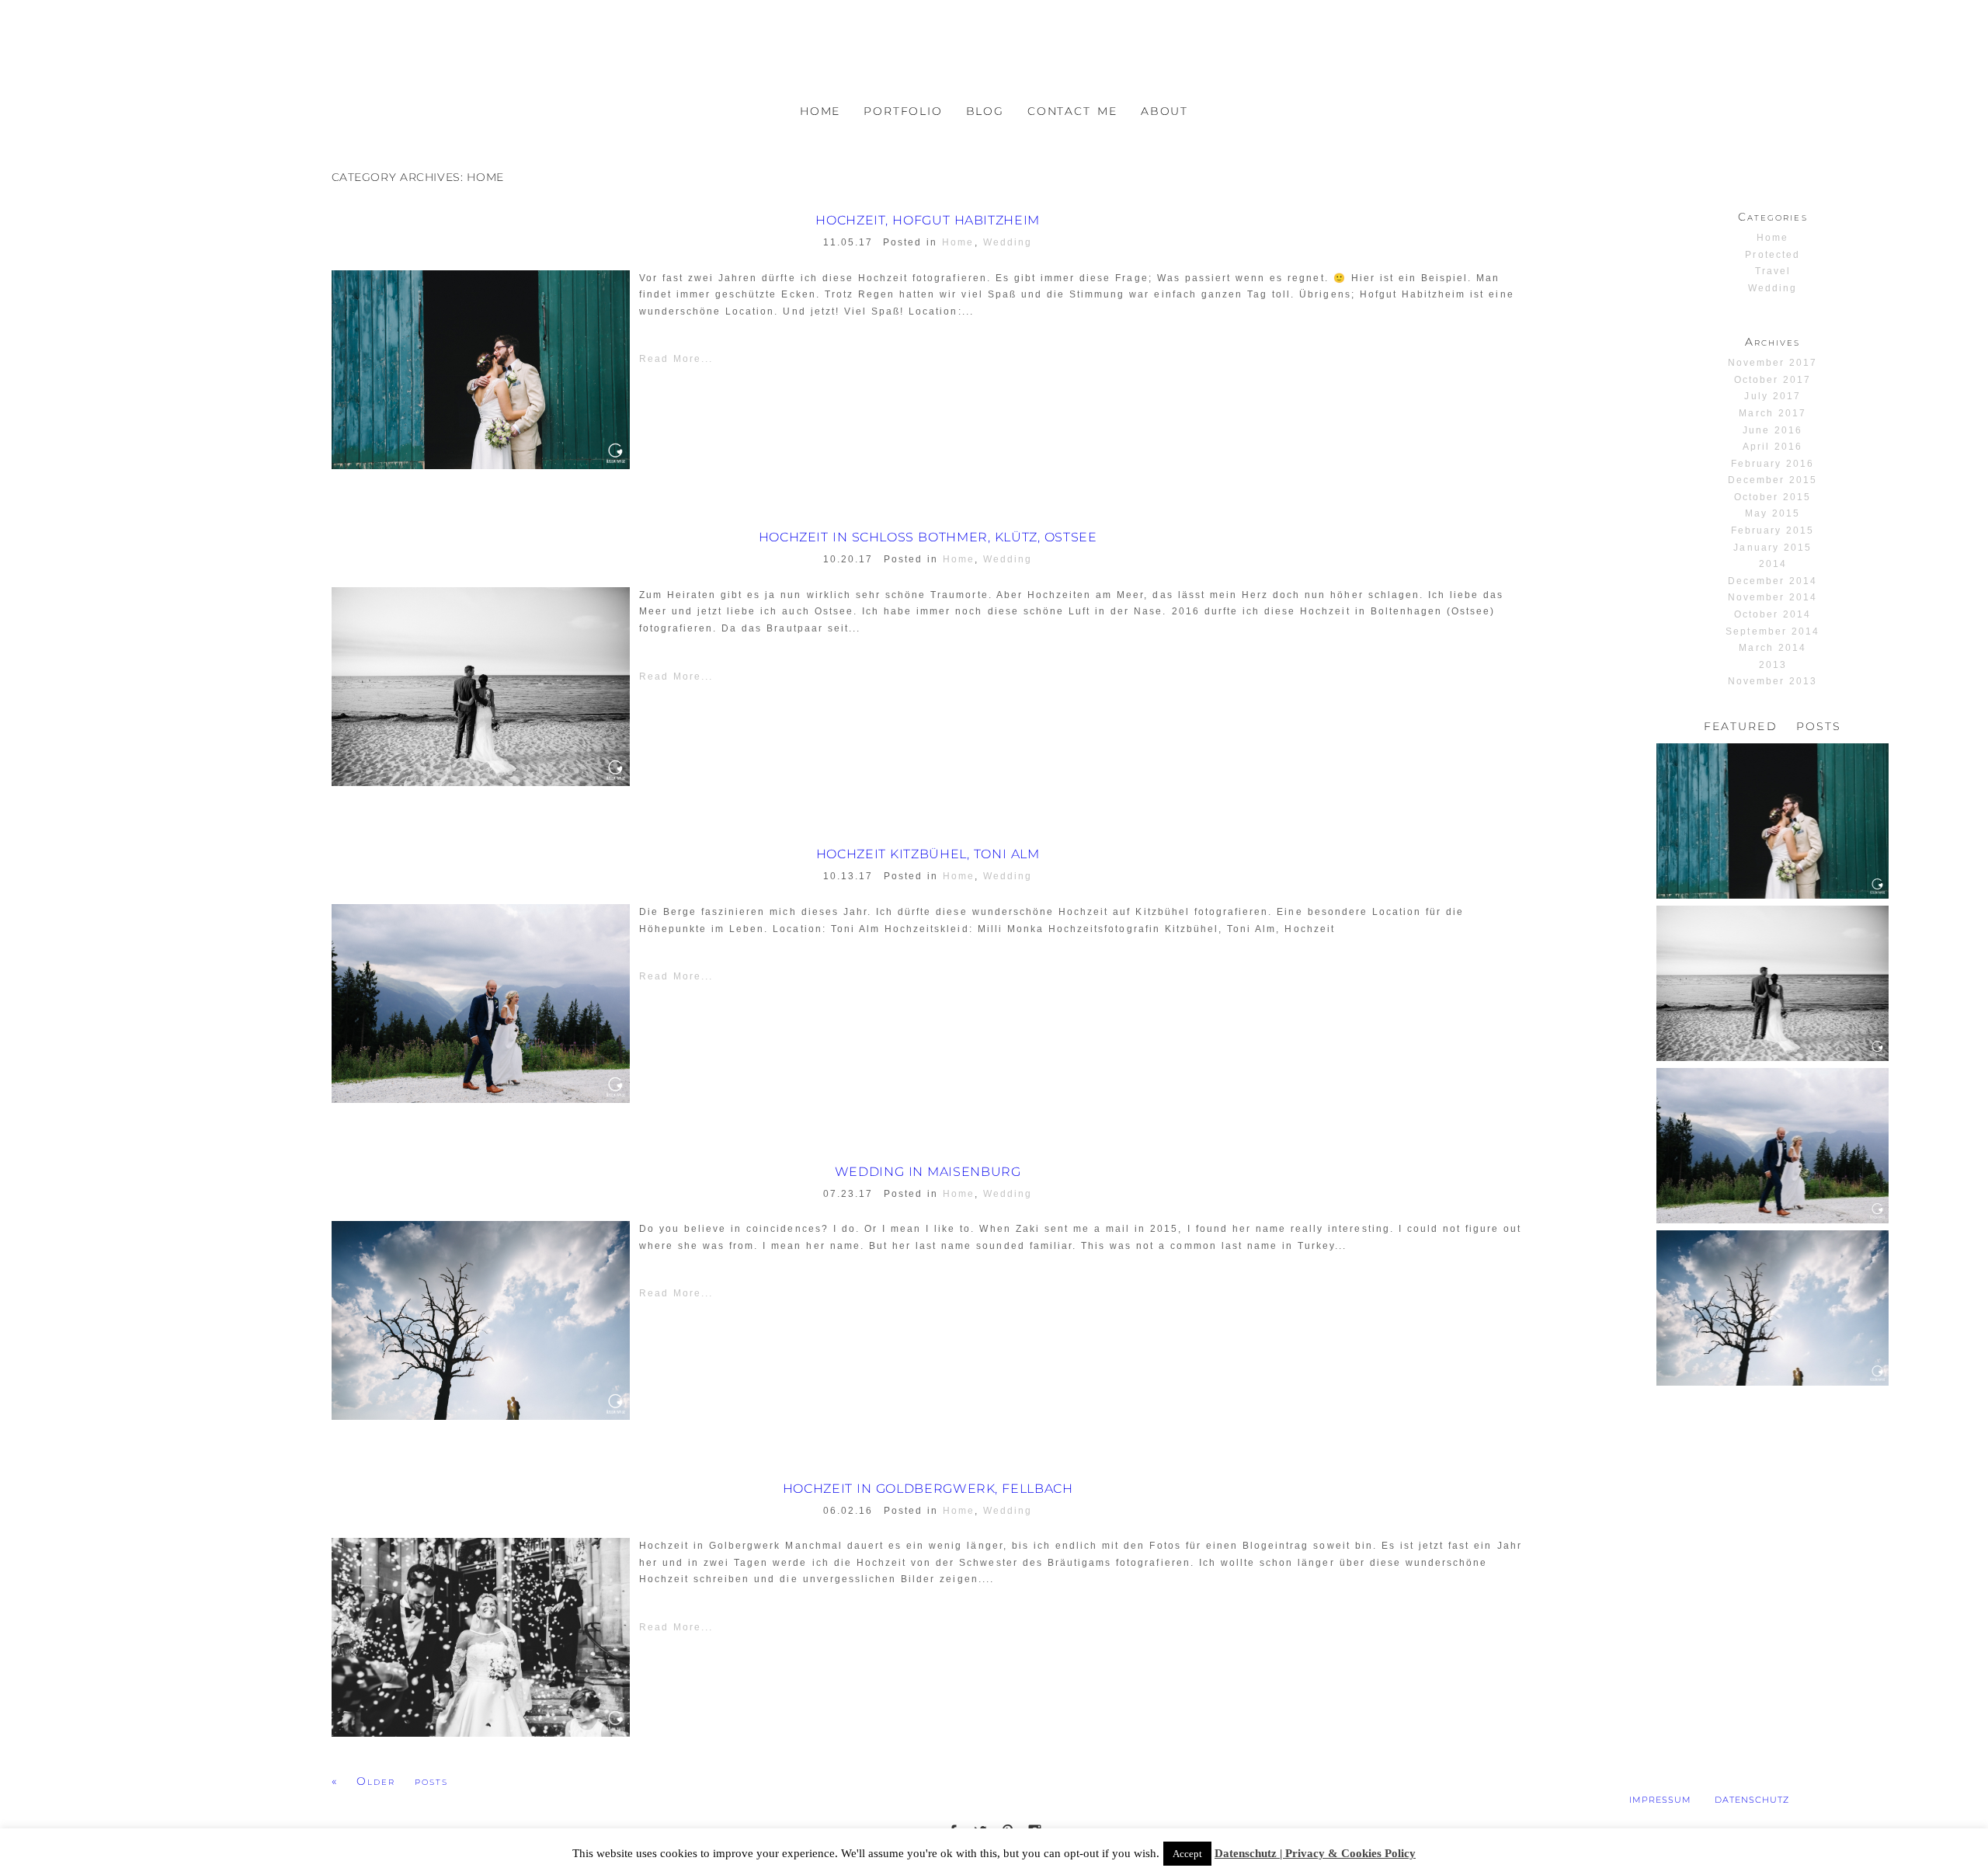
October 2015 (1773, 497)
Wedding (1008, 242)
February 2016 (1773, 464)
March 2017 (1772, 413)
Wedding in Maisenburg (928, 1172)
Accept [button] (1187, 1854)
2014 (1773, 564)
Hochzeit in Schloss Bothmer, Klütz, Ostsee (928, 537)
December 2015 (1773, 480)
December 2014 (1773, 581)
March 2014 (1772, 648)
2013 (1773, 665)
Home (958, 242)
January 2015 (1772, 548)
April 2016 (1773, 447)
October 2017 (1773, 380)
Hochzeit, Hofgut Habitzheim (928, 221)
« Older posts (390, 1781)
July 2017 (1772, 396)
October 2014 (1773, 614)
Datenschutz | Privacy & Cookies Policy (1315, 1853)
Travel (1773, 271)
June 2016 (1773, 430)
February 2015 (1773, 530)
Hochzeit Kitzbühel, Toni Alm (928, 854)
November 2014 (1773, 597)
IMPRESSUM (1660, 1800)
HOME (820, 111)
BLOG (985, 111)
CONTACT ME (1072, 111)
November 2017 (1773, 363)
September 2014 (1773, 631)
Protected (1772, 255)
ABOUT (1164, 111)
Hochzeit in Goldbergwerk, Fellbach (928, 1489)
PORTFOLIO (903, 111)
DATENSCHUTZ (1752, 1800)
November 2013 (1773, 681)
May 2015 (1773, 513)
